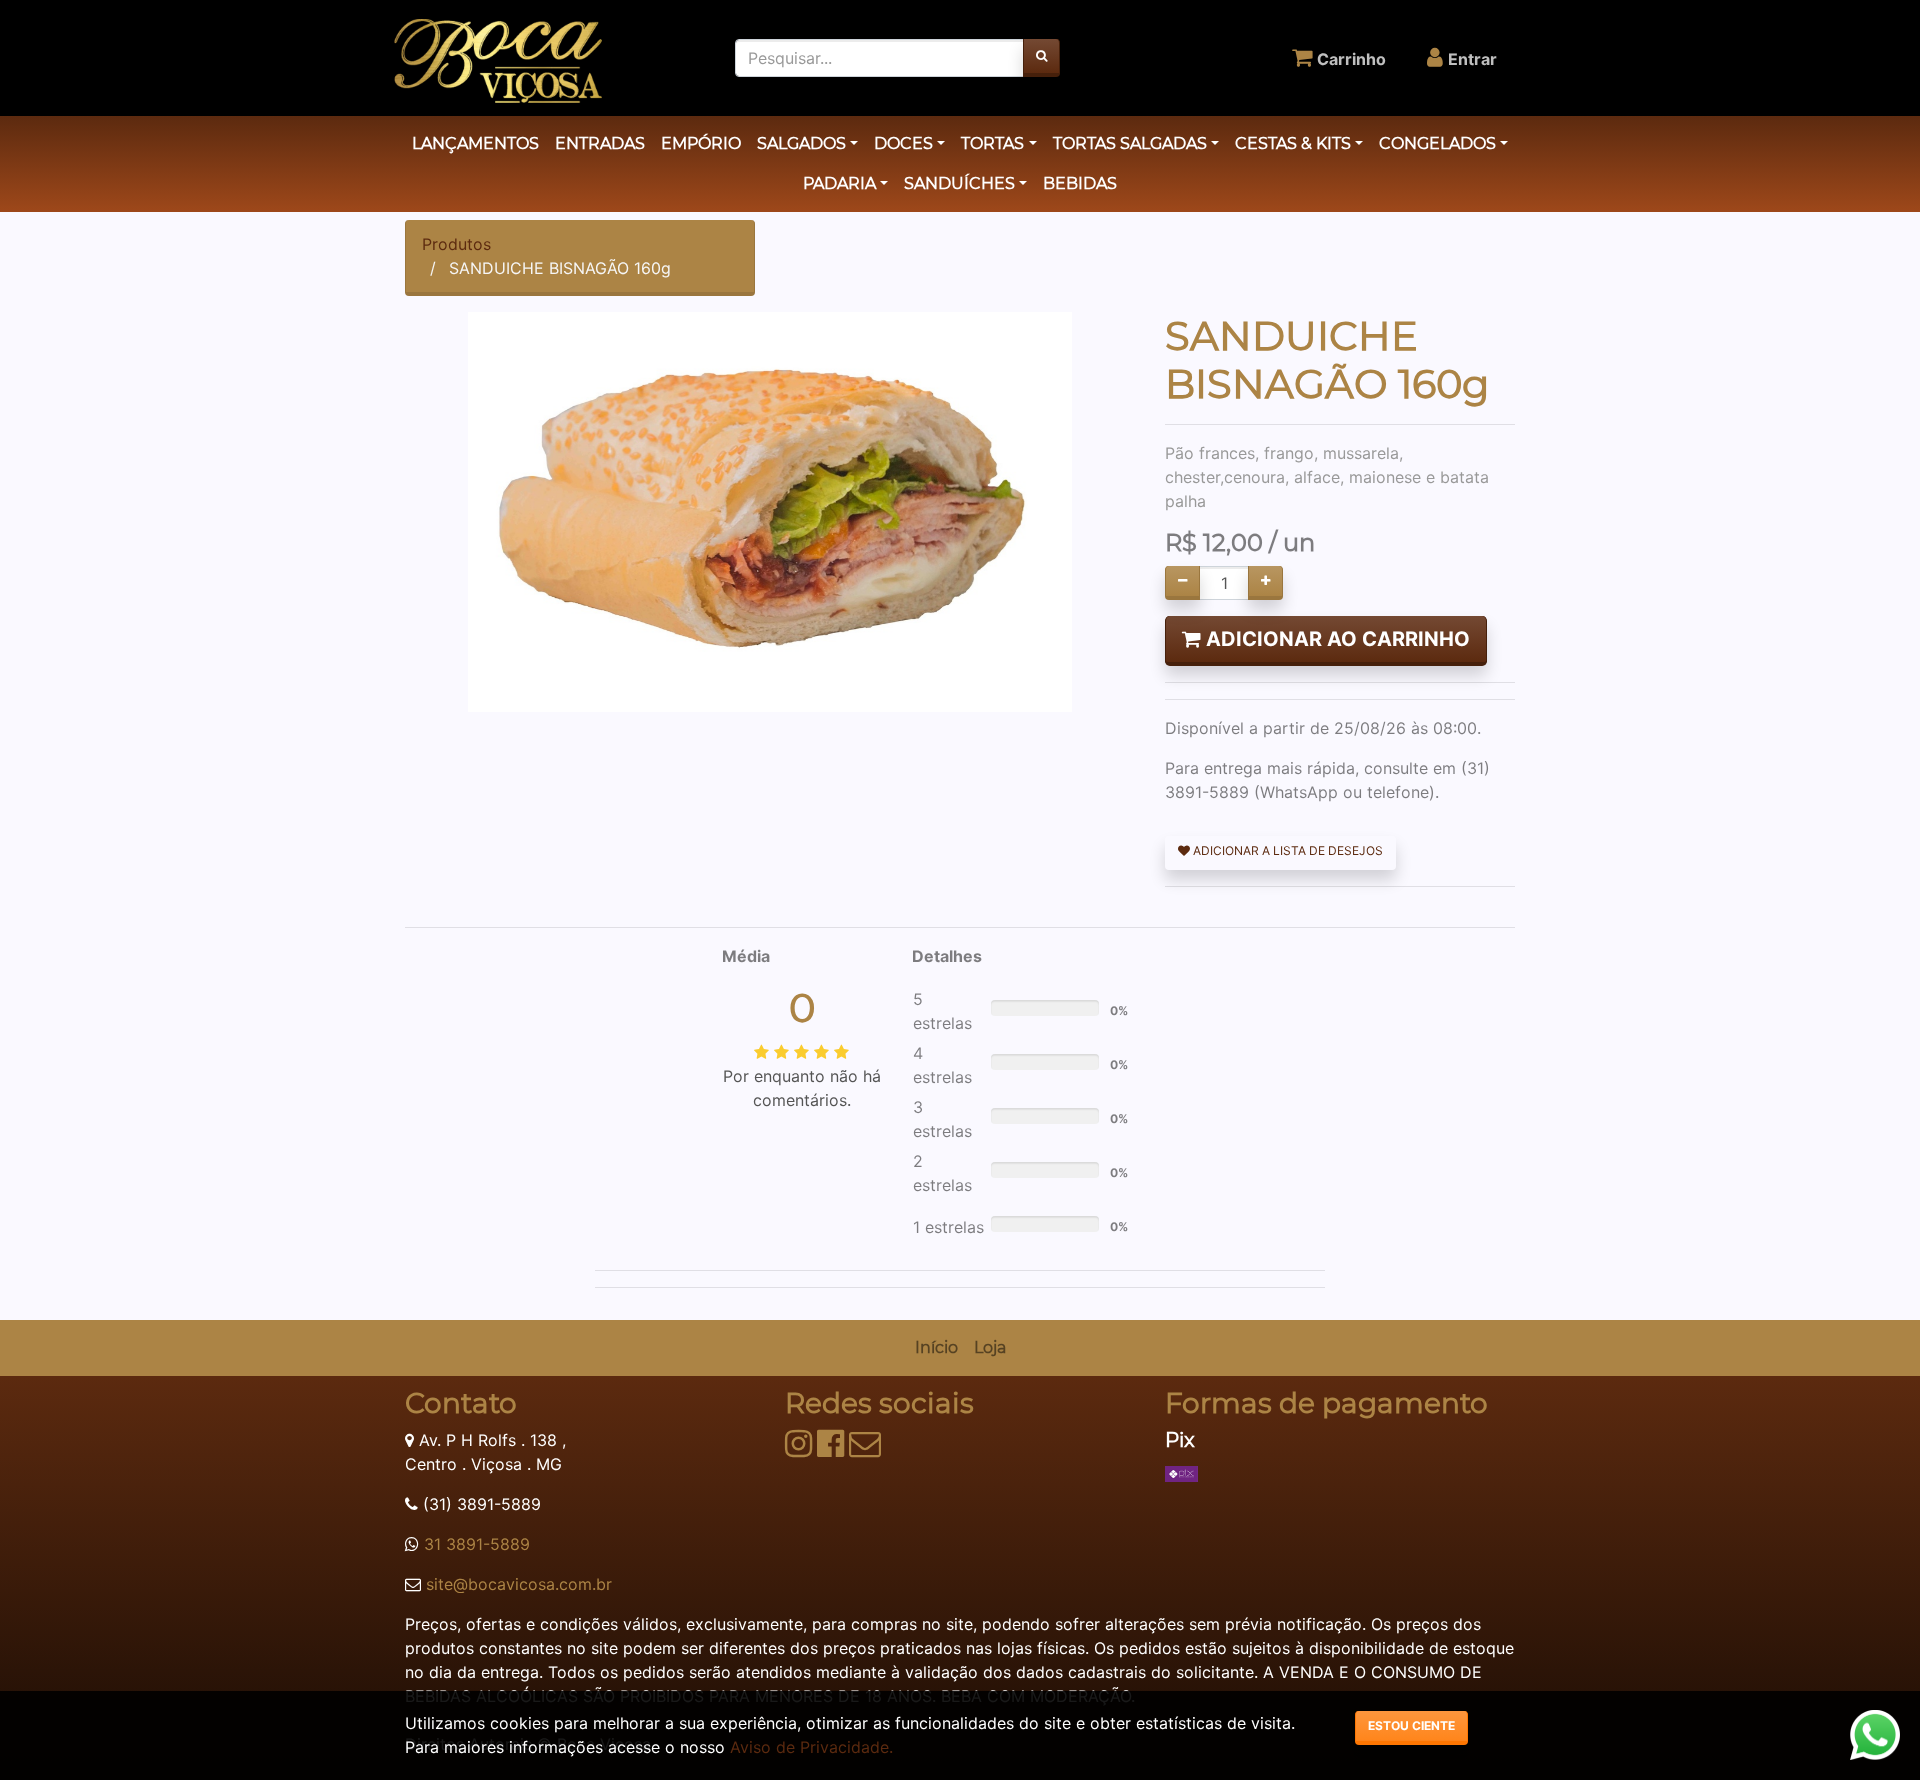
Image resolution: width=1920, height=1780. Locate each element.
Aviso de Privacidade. (811, 1747)
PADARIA (839, 183)
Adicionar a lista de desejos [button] (1286, 850)
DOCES (903, 143)
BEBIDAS (1080, 183)
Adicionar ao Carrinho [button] (1335, 639)
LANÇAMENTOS (475, 143)
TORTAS (992, 143)
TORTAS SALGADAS (1130, 143)
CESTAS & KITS (1293, 143)
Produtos (456, 244)
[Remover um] (1182, 583)
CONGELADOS (1437, 143)
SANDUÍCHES (959, 183)
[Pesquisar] (1041, 58)
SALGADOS (801, 143)
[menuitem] (936, 1348)
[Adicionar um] (1265, 583)
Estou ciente (1411, 1725)
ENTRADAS (600, 143)
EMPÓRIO (701, 143)
